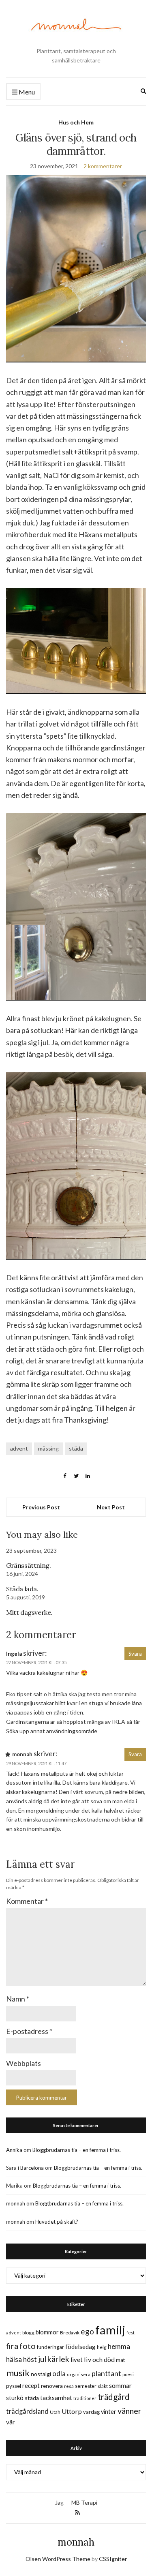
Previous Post (41, 1507)
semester (86, 2386)
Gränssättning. (28, 1565)
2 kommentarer (103, 166)
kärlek (58, 2359)
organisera (79, 2374)
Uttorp (72, 2411)
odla (59, 2373)
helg (102, 2347)
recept (31, 2386)
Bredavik (70, 2333)
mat (120, 2360)
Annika (14, 2150)
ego (87, 2331)
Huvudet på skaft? (57, 2222)
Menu (26, 92)
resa (69, 2386)
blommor (47, 2332)
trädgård (114, 2397)
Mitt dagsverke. (29, 1612)
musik (18, 2373)
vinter (109, 2412)
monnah (76, 2542)
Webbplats (24, 2063)
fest (131, 2333)
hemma (119, 2346)
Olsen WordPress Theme (58, 2559)
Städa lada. (22, 1589)
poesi (128, 2374)
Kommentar (27, 1901)
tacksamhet (56, 2398)
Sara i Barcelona (25, 2168)
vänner (130, 2411)
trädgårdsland (27, 2411)
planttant (106, 2373)
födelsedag (80, 2347)
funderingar (50, 2347)
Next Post (111, 1507)
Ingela (14, 1654)
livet (77, 2360)
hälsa (14, 2359)
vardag (91, 2412)
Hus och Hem (76, 122)
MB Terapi (84, 2502)
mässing (48, 1448)
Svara (135, 1654)
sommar (120, 2385)
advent (19, 1448)
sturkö (15, 2398)
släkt (103, 2386)
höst (30, 2360)
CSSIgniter (113, 2559)
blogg (28, 2333)
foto (28, 2346)
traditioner (85, 2398)
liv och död (99, 2359)
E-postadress (29, 2031)
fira (12, 2346)
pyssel (14, 2386)
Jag (59, 2502)
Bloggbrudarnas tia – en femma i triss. (77, 2150)
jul (42, 2359)
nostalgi (41, 2374)
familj (110, 2330)
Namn (18, 1999)
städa (76, 1448)
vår (11, 2422)
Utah (55, 2412)
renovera (52, 2386)
